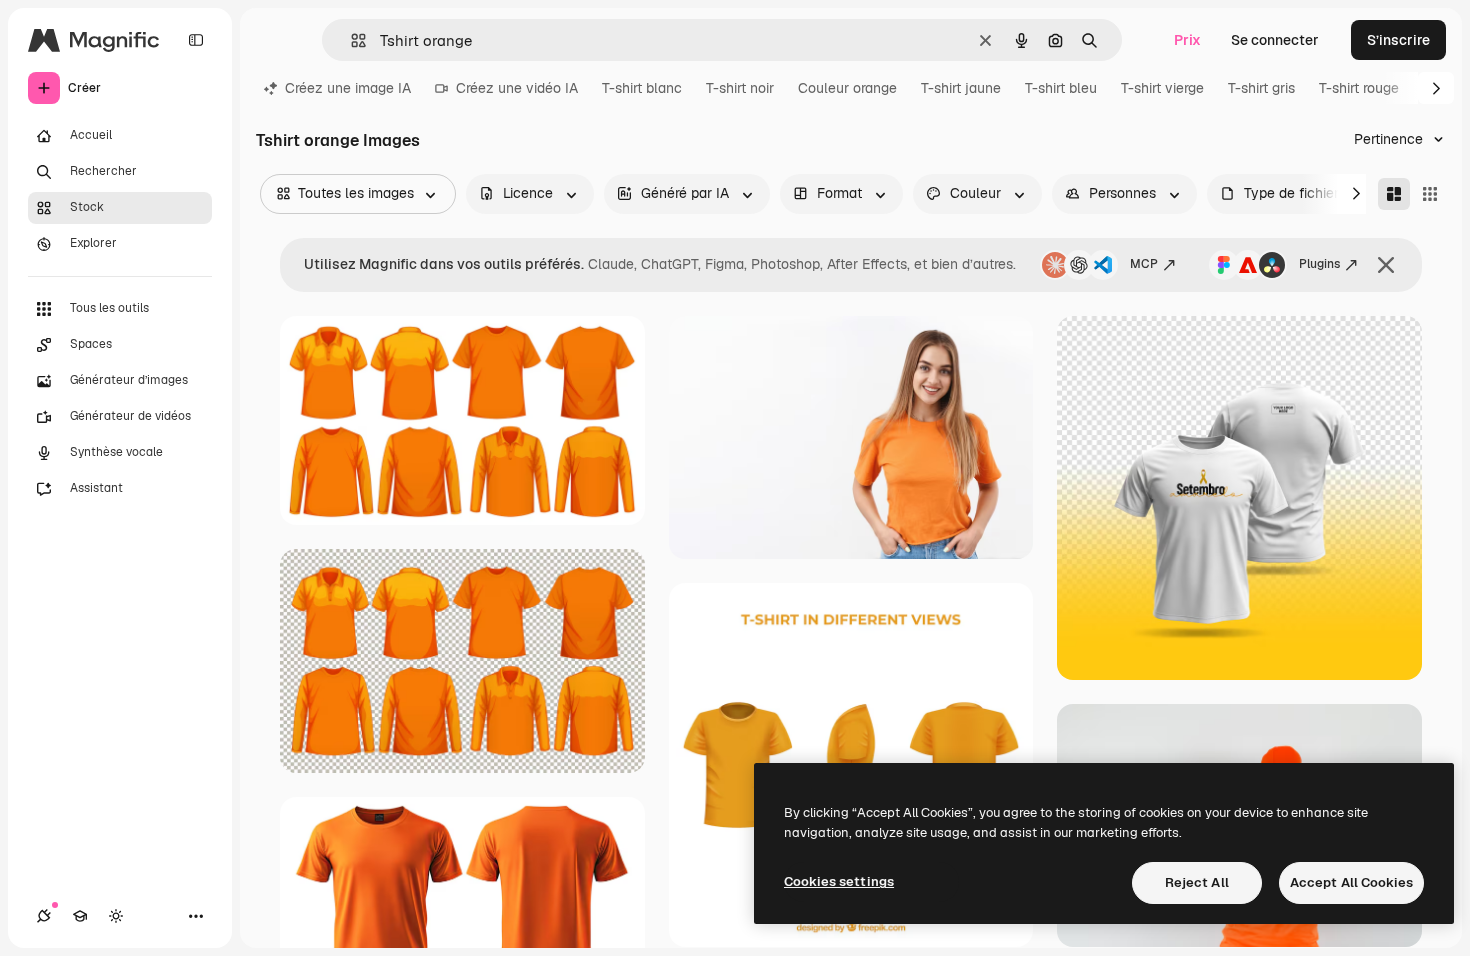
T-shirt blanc (642, 88)
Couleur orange (847, 88)
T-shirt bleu (1061, 88)
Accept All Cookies (1351, 882)
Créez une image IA (348, 88)
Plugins (1319, 264)
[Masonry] (1394, 194)
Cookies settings (839, 881)
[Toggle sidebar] (196, 40)
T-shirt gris (1261, 88)
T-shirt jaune (961, 88)
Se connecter (1275, 40)
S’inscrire (1398, 40)
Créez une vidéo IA (517, 88)
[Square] (1430, 194)
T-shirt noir (740, 88)
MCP (1144, 264)
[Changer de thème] (116, 916)
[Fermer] (1386, 265)
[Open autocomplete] (350, 40)
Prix (1187, 40)
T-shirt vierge (1162, 88)
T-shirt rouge (1359, 88)
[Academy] (80, 916)
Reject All (1197, 882)
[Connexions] (44, 916)
